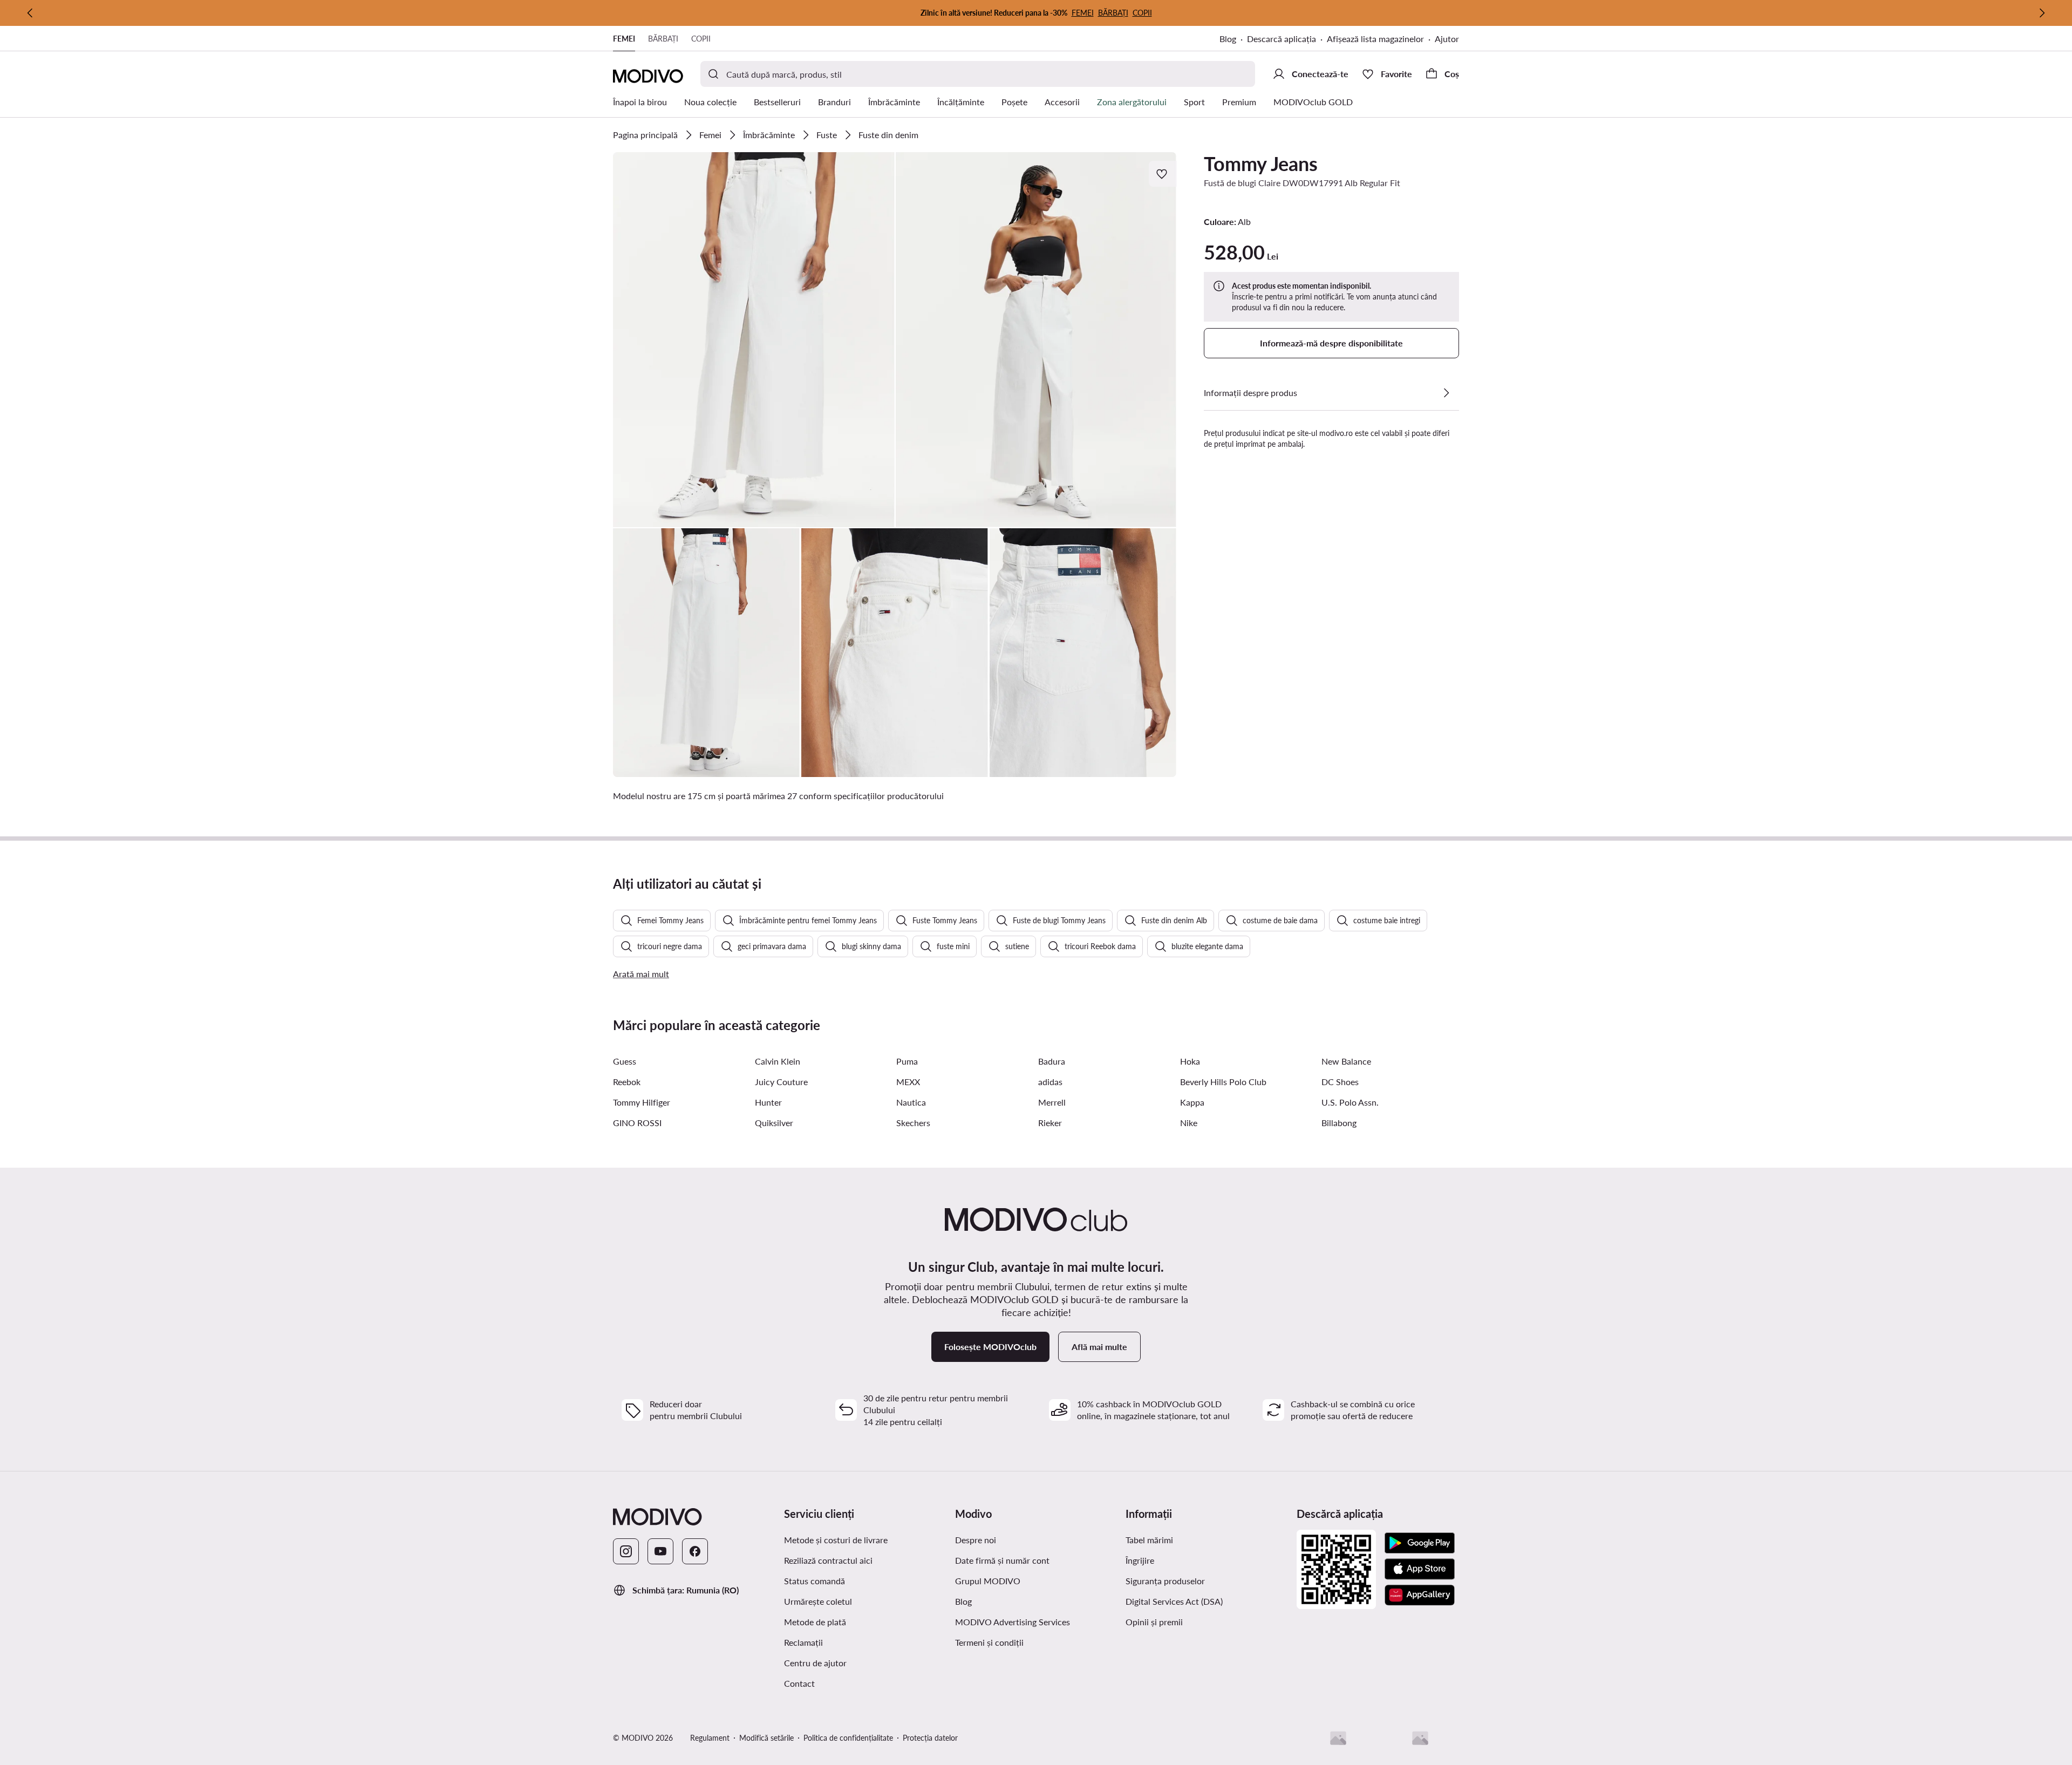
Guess (625, 1061)
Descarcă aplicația (1282, 39)
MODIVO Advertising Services (1013, 1622)
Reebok (627, 1082)
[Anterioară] (30, 13)
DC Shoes (1340, 1082)
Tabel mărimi (1149, 1540)
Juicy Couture (781, 1082)
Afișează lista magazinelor (1375, 39)
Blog (1228, 39)
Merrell (1052, 1102)
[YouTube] (660, 1551)
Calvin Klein (778, 1061)
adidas (1050, 1082)
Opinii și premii (1154, 1622)
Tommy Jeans (1261, 163)
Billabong (1339, 1123)
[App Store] (1420, 1569)
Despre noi (976, 1540)
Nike (1189, 1123)
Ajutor (1447, 39)
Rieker (1050, 1123)
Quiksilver (774, 1123)
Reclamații (803, 1642)
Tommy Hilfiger (642, 1102)
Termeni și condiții (989, 1642)
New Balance (1346, 1061)
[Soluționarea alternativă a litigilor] (1338, 1738)
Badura (1052, 1061)
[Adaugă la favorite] (1163, 174)
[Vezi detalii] (1446, 393)
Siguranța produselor (1165, 1581)
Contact (799, 1683)
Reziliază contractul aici (828, 1560)
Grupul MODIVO (988, 1581)
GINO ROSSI (637, 1123)
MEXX (908, 1082)
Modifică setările (766, 1738)
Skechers (913, 1123)
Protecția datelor (930, 1738)
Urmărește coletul (818, 1601)
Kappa (1192, 1102)
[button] (754, 340)
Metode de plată (815, 1622)
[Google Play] (1420, 1543)
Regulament (710, 1738)
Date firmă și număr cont (1002, 1560)
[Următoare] (2042, 13)
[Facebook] (695, 1551)
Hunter (768, 1102)
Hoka (1190, 1061)
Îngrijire (1140, 1560)
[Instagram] (626, 1551)
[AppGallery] (1420, 1595)
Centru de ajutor (815, 1663)
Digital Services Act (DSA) (1174, 1601)
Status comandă (815, 1581)
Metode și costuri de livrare (836, 1540)
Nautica (911, 1102)
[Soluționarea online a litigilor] (1420, 1738)
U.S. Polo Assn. (1350, 1102)
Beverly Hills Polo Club (1223, 1082)
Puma (907, 1061)
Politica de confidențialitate (848, 1738)
